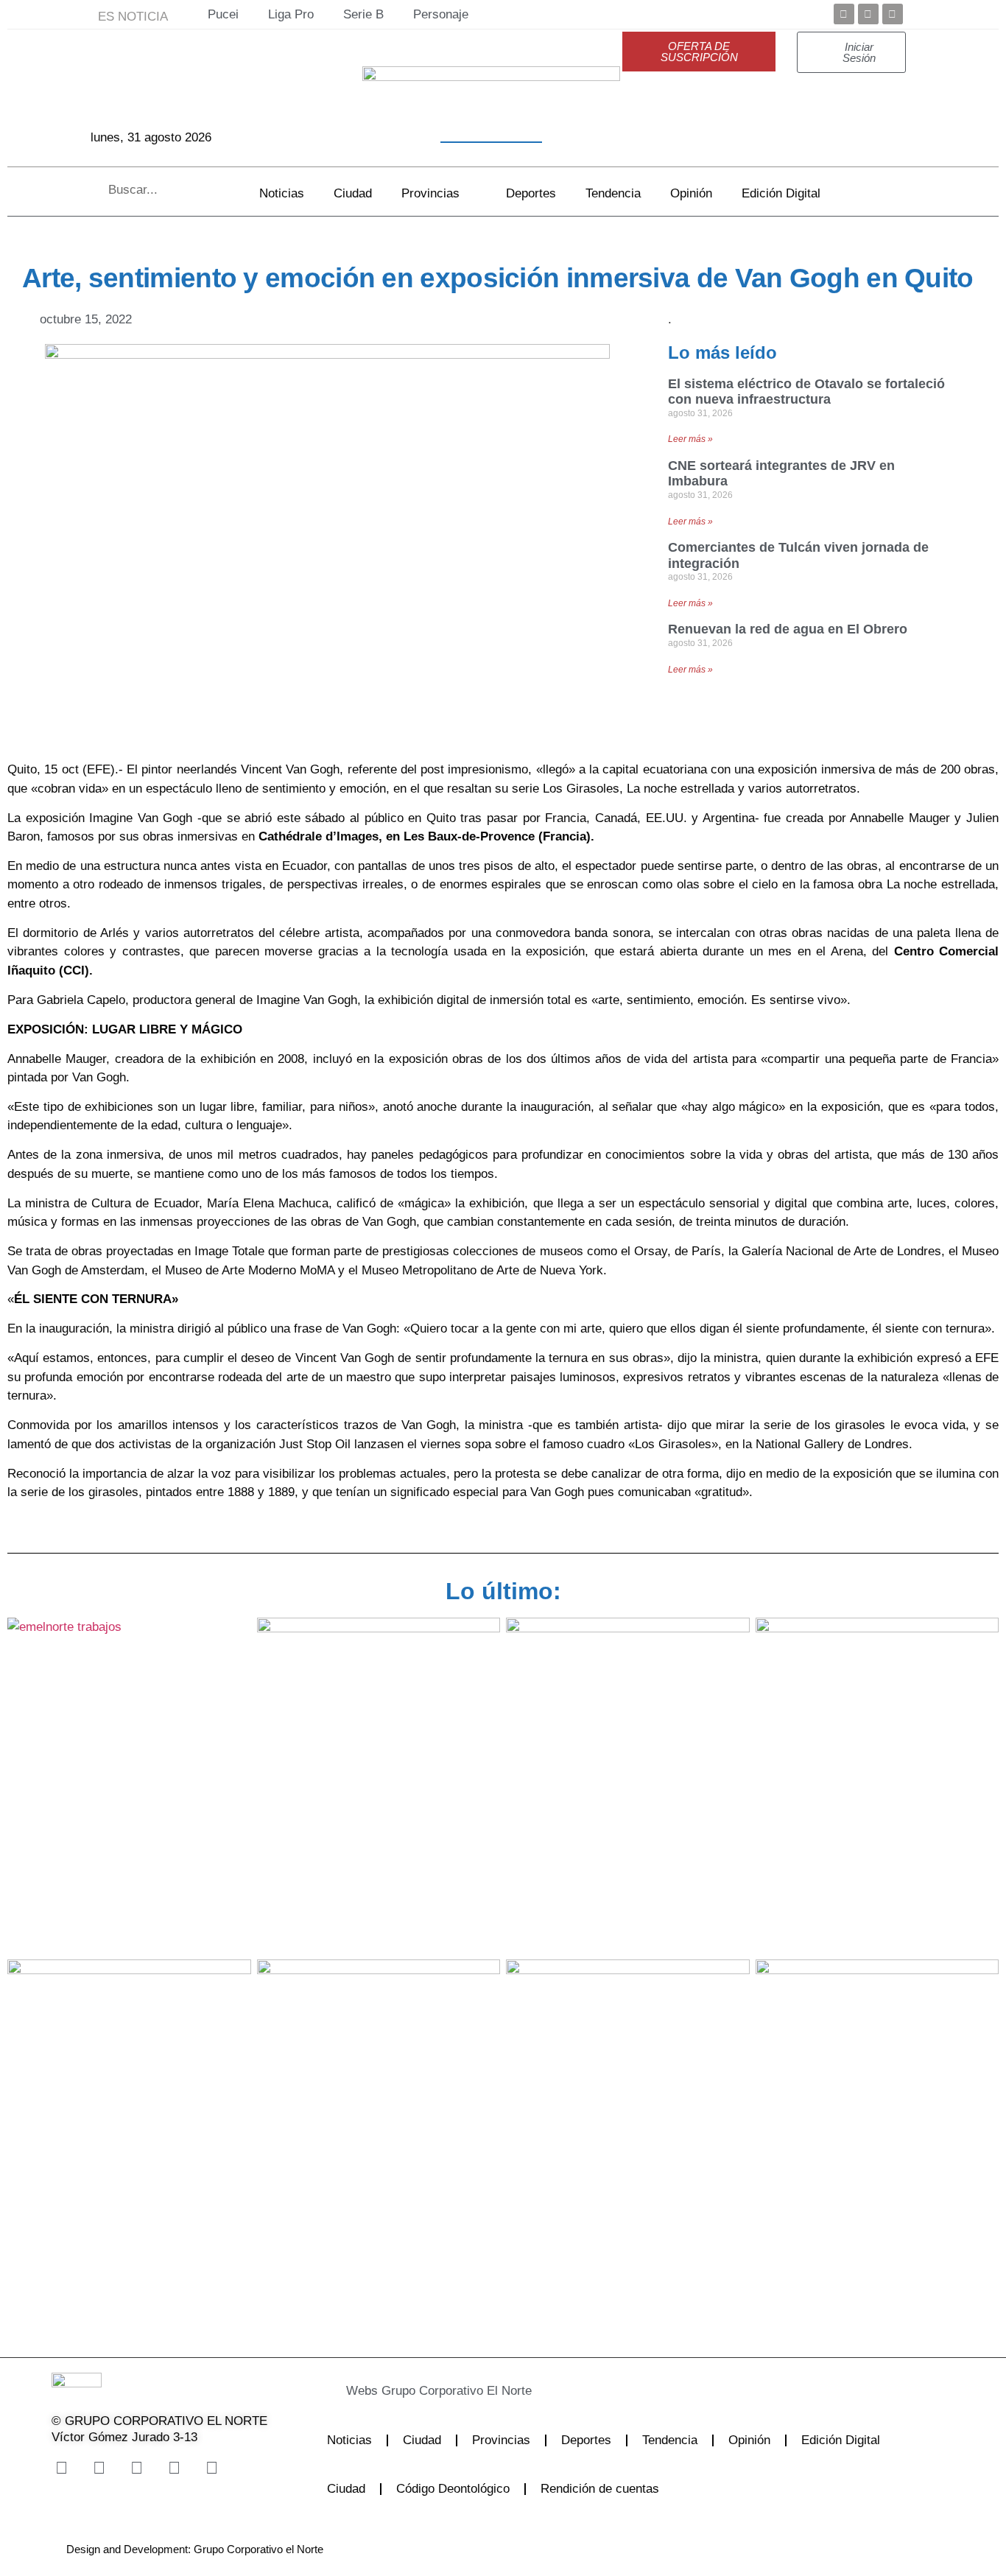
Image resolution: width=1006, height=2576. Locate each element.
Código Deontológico (453, 2489)
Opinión (691, 193)
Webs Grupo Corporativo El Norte (439, 2391)
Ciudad (353, 193)
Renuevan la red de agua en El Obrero (788, 629)
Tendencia (613, 193)
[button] (475, 2391)
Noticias (282, 193)
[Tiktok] (174, 2468)
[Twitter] (868, 14)
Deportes (531, 193)
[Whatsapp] (211, 2468)
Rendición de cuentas (600, 2489)
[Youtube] (893, 14)
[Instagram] (136, 2468)
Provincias (430, 193)
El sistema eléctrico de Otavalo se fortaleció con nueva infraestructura (806, 392)
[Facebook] (844, 14)
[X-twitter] (99, 2468)
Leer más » (690, 439)
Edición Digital (781, 193)
